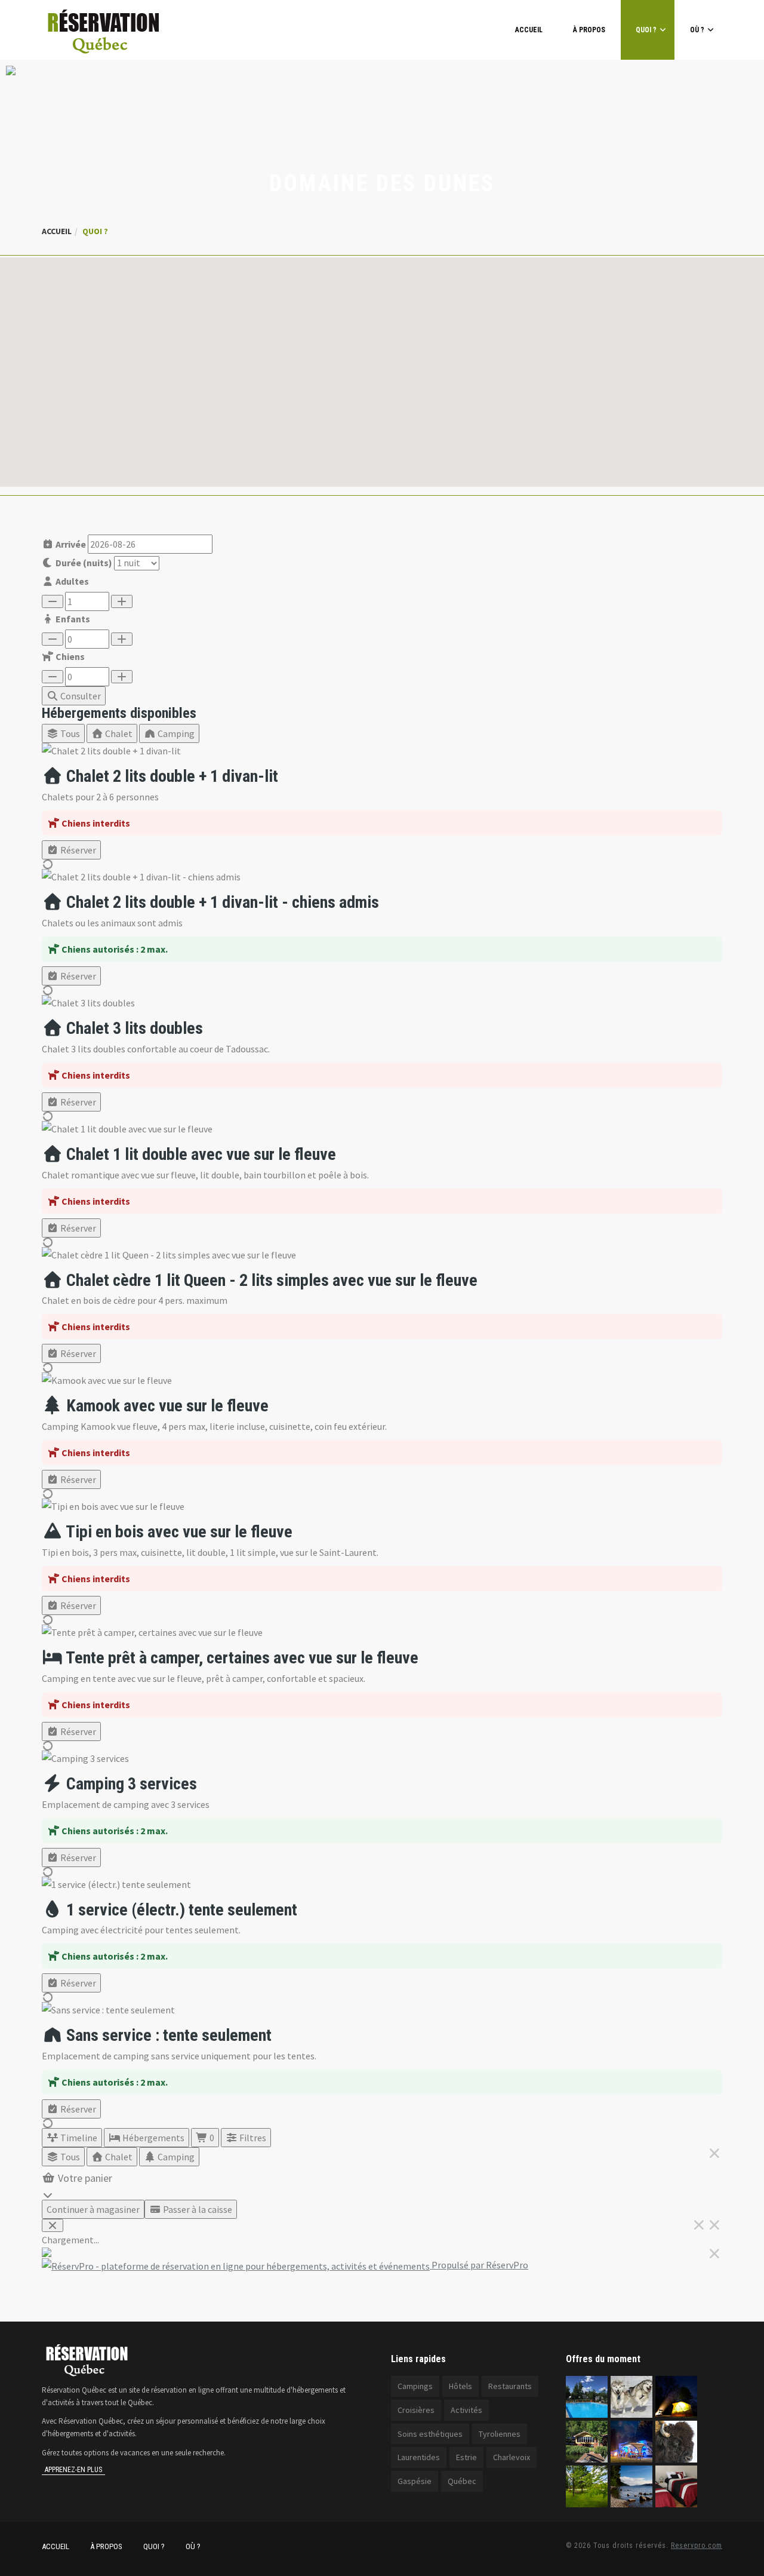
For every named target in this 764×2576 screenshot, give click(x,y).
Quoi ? (646, 30)
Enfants (72, 619)
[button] (382, 365)
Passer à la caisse (197, 2209)
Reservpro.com (697, 2546)
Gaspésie (415, 2481)
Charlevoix (512, 2457)
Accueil (529, 30)
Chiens (69, 656)
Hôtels (460, 2386)
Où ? (697, 30)
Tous (69, 733)
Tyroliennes (500, 2434)
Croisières (416, 2410)
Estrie (466, 2457)
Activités (466, 2410)
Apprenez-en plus (73, 2470)
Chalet (118, 733)
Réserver (77, 850)
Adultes (71, 581)
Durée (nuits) (83, 563)
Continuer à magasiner (93, 2209)
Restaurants (510, 2386)
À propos (589, 30)
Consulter (80, 696)
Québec (462, 2481)
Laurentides (419, 2457)
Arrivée (70, 544)
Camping (175, 733)
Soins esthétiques (430, 2434)
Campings (415, 2386)
